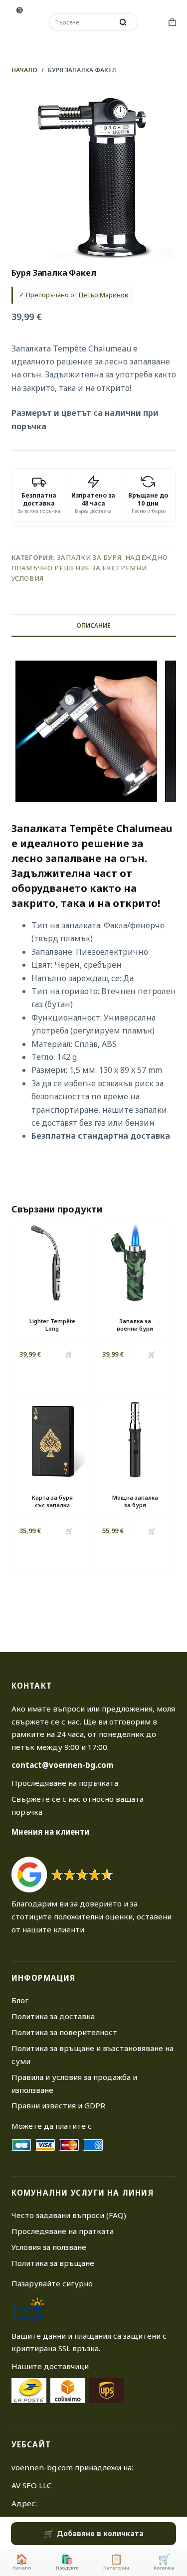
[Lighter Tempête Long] (52, 1263)
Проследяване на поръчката (65, 1783)
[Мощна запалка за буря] (135, 1439)
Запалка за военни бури (135, 1325)
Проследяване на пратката (63, 2231)
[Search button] (123, 22)
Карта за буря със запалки (52, 1501)
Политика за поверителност (64, 2032)
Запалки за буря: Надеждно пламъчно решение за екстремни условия (90, 568)
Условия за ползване (49, 2247)
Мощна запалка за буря (135, 1501)
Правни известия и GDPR (58, 2105)
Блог (20, 2000)
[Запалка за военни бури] (135, 1263)
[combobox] (82, 22)
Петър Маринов (103, 295)
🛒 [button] (69, 1354)
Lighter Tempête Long (52, 1325)
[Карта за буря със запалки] (52, 1439)
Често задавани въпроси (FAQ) (69, 2215)
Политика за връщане (53, 2263)
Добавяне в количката (100, 2533)
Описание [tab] (93, 625)
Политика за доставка (53, 2016)
